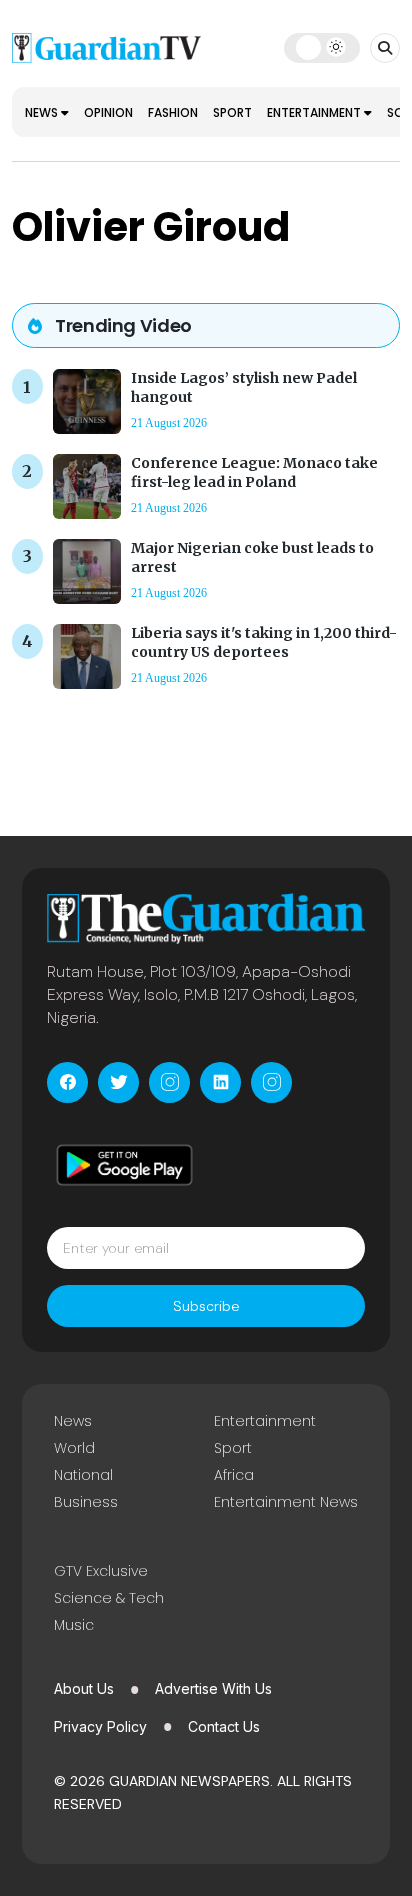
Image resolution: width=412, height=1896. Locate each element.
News (43, 112)
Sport (232, 112)
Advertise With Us (213, 1688)
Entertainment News (286, 1502)
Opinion (108, 112)
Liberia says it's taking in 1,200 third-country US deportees (264, 642)
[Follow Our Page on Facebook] (67, 1082)
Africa (234, 1475)
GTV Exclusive (101, 1571)
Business (86, 1502)
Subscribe (206, 1306)
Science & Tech (109, 1598)
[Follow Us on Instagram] (169, 1082)
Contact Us (224, 1726)
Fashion (173, 112)
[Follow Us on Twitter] (118, 1082)
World (74, 1448)
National (83, 1475)
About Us (84, 1688)
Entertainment (315, 112)
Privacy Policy (100, 1726)
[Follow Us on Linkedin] (220, 1082)
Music (74, 1625)
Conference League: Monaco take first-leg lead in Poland (254, 472)
